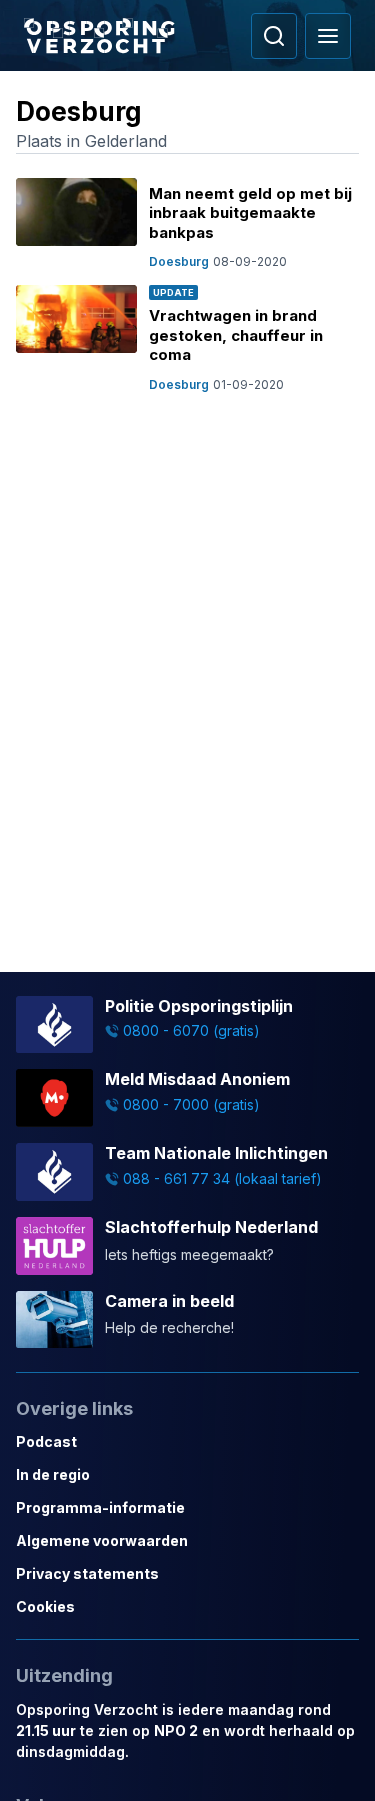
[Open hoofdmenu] (328, 36)
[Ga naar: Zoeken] (274, 36)
